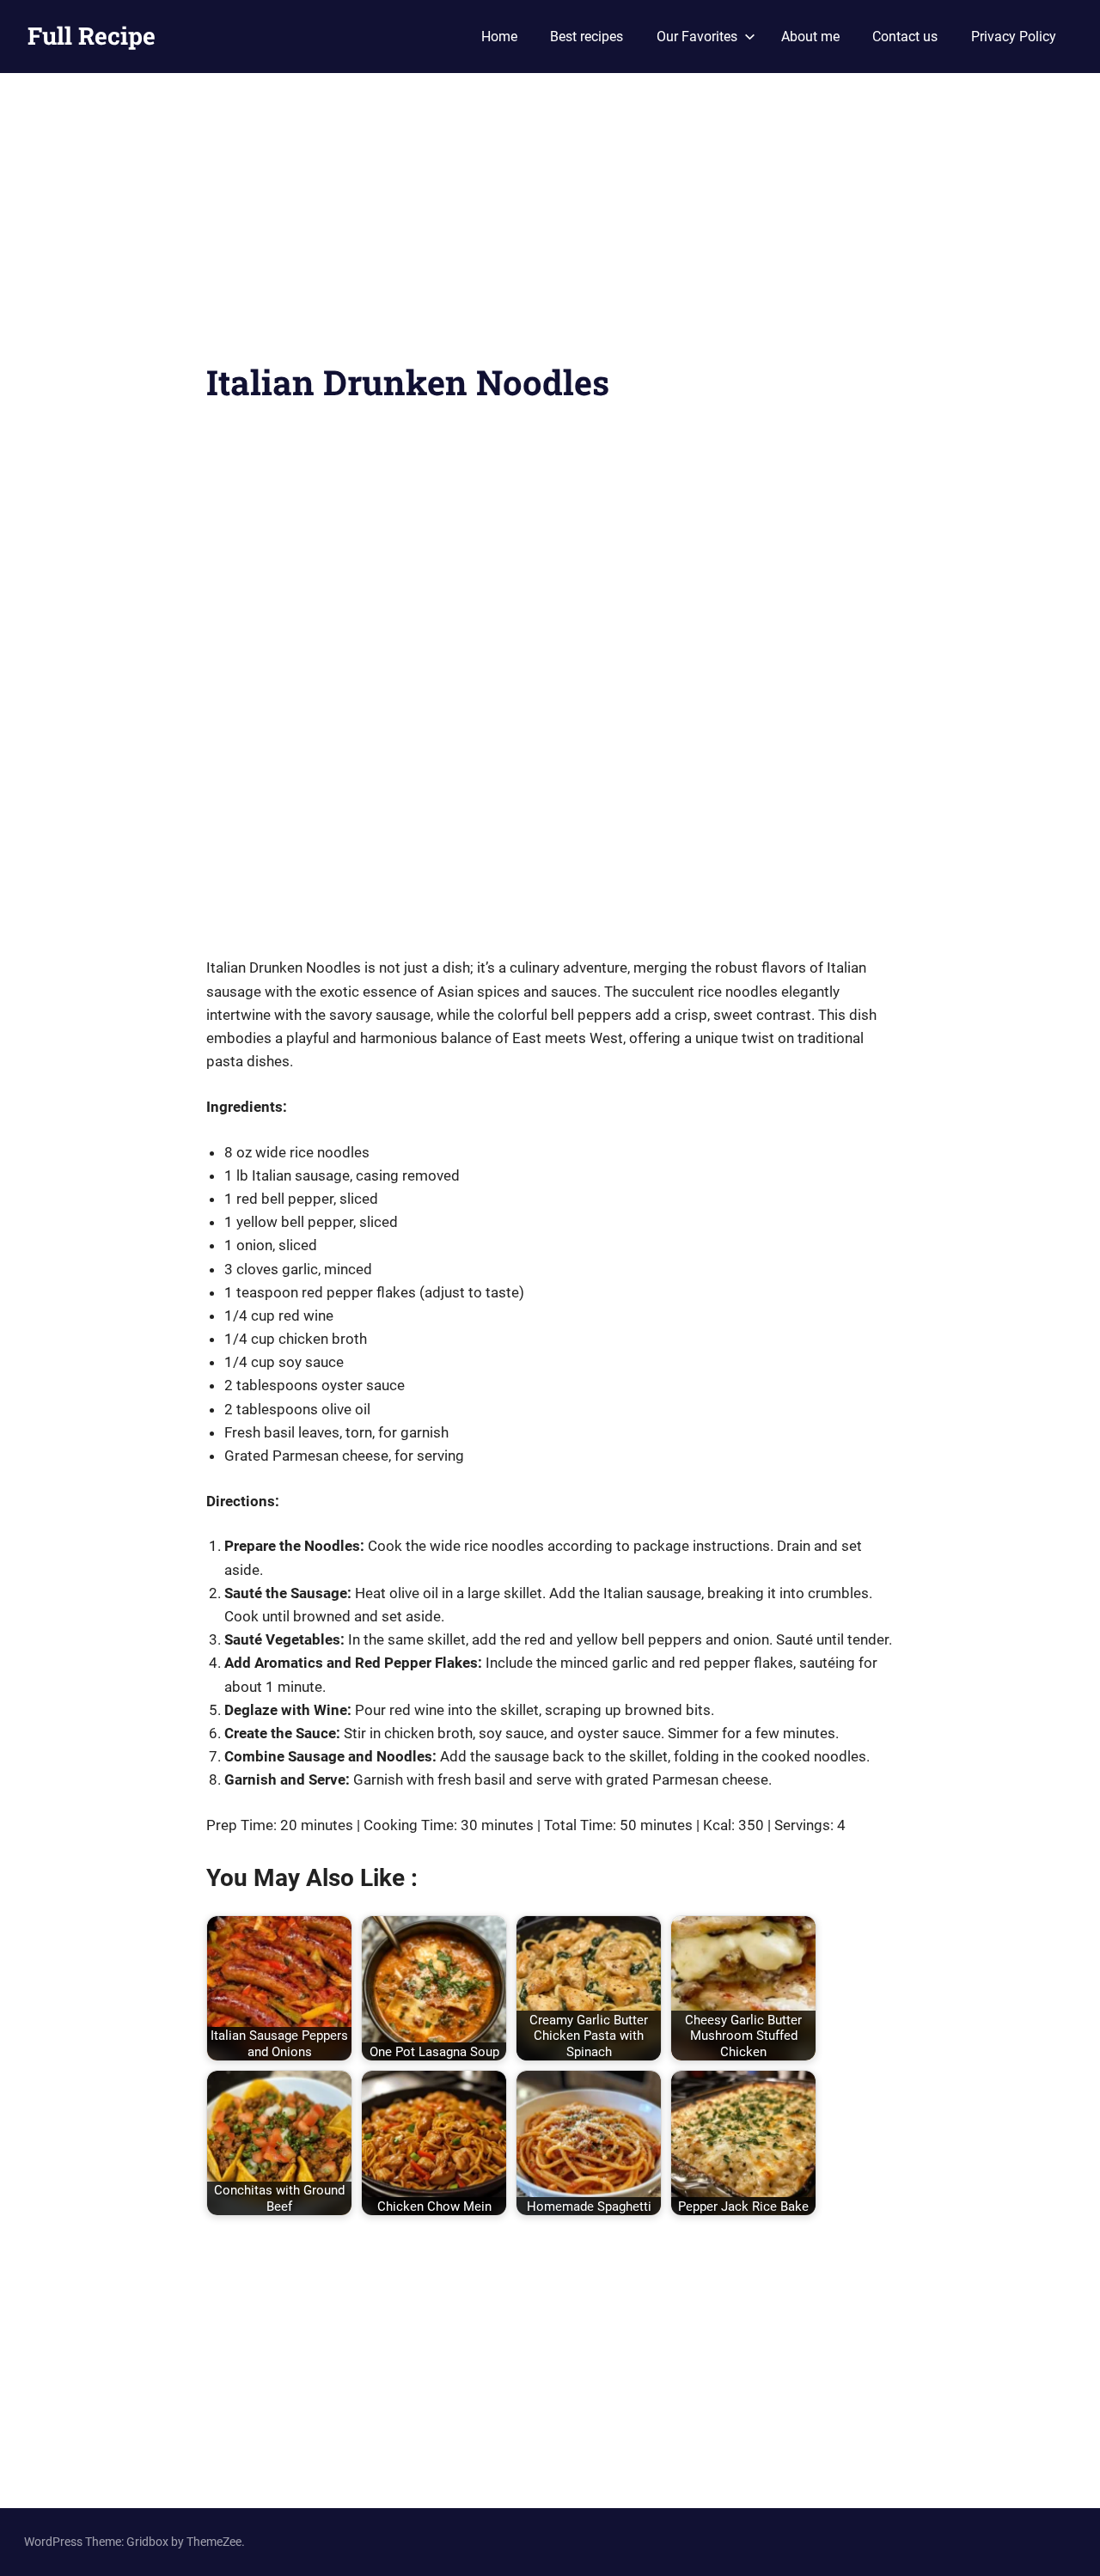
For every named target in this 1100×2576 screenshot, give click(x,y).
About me (810, 37)
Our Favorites (697, 37)
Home (499, 37)
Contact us (905, 37)
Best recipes (587, 37)
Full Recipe (92, 36)
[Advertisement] (550, 228)
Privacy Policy (1014, 37)
